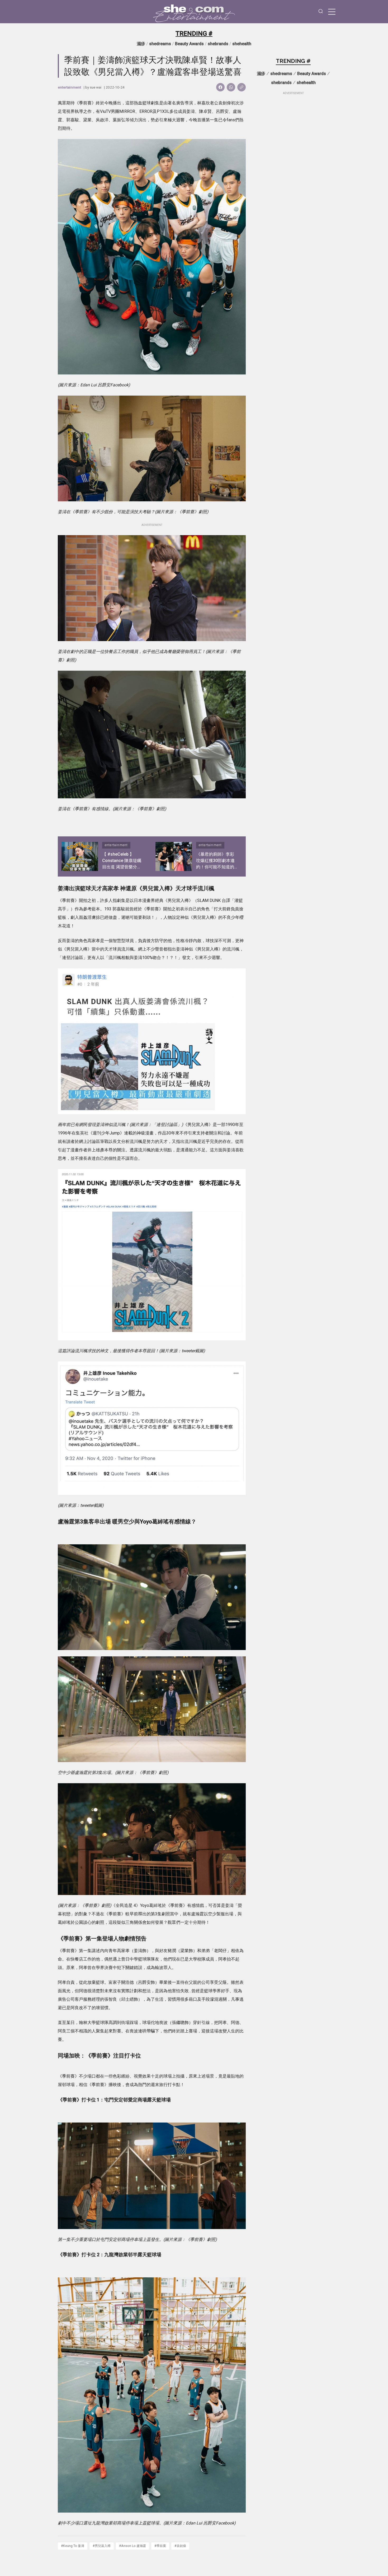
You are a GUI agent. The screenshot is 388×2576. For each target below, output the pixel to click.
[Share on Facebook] (220, 87)
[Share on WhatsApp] (231, 87)
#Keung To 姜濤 (73, 2546)
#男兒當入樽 (102, 2546)
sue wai (96, 87)
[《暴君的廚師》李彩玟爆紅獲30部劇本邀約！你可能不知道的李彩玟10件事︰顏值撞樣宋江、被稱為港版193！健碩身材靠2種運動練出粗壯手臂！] (174, 856)
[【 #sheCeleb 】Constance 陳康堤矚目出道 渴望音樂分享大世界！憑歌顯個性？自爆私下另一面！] (80, 856)
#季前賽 (160, 2546)
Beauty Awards (189, 44)
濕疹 (141, 44)
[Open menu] (332, 12)
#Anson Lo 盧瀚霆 (133, 2546)
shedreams (160, 44)
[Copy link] (242, 87)
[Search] (321, 12)
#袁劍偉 (180, 2546)
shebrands (218, 44)
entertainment (69, 87)
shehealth (242, 44)
